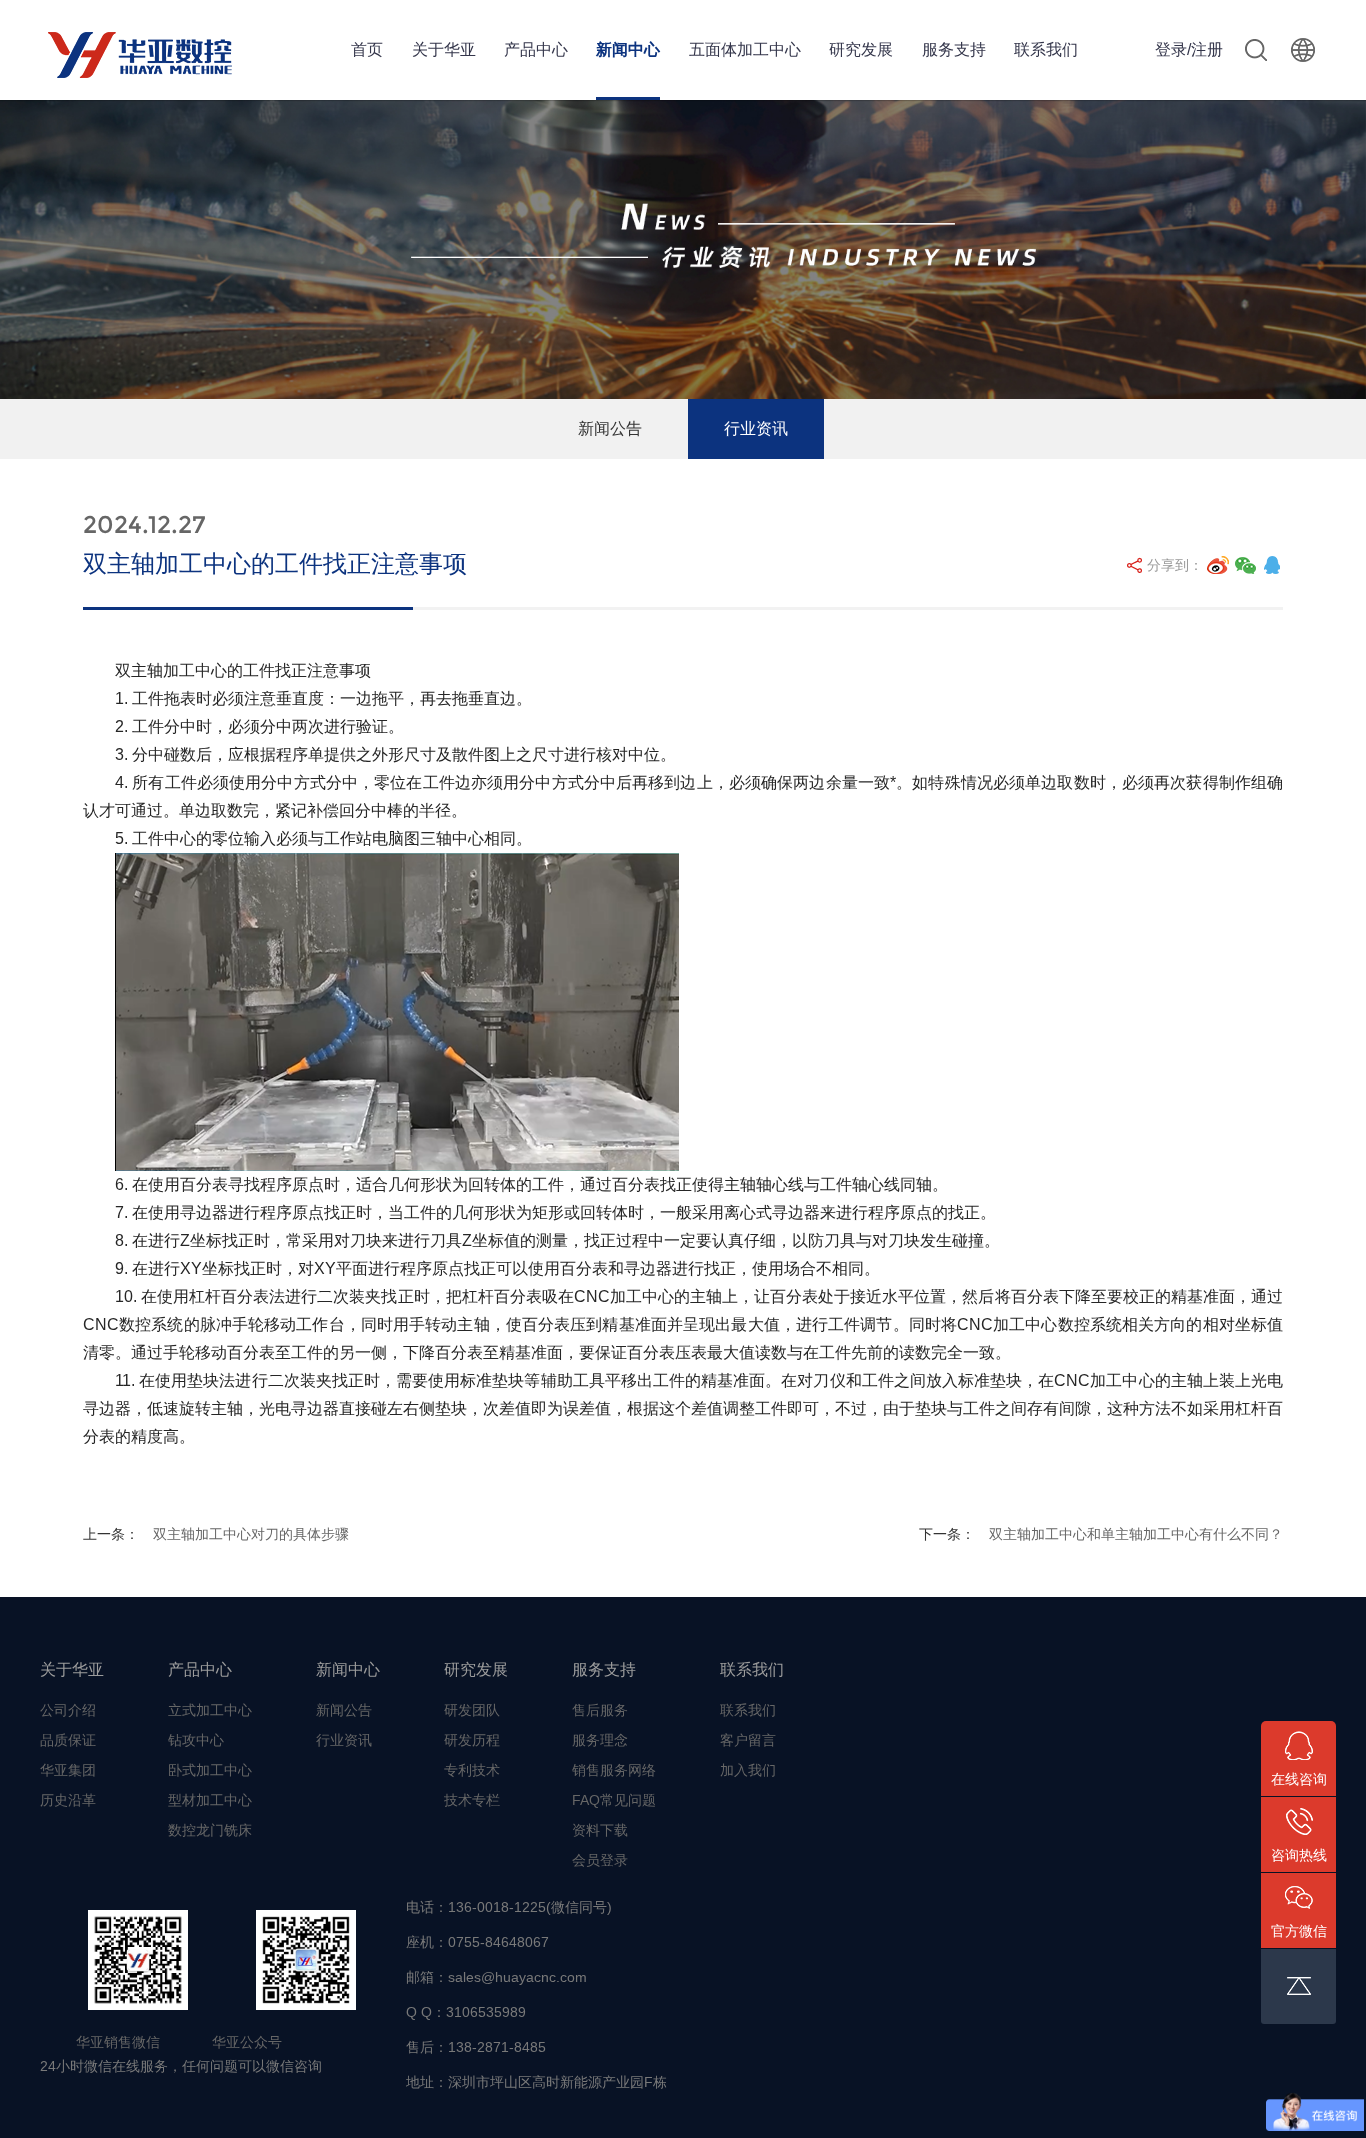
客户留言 (748, 1740)
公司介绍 (68, 1710)
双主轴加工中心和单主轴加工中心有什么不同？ (1136, 1534)
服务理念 (600, 1740)
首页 (367, 49)
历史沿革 (68, 1800)
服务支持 (954, 49)
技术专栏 (472, 1800)
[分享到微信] (1246, 565)
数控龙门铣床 (210, 1830)
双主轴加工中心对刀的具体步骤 (251, 1534)
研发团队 (472, 1710)
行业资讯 (756, 428)
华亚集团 (68, 1770)
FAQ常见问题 (614, 1800)
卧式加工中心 (210, 1770)
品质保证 (68, 1740)
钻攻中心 (196, 1740)
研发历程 (472, 1740)
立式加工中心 (210, 1710)
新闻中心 (628, 49)
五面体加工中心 (745, 49)
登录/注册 (1189, 49)
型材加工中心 (210, 1800)
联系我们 (1046, 49)
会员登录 (600, 1860)
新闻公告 (610, 428)
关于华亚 (444, 49)
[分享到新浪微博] (1218, 565)
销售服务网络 (614, 1770)
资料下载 (600, 1830)
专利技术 (472, 1770)
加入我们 (748, 1770)
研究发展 (861, 49)
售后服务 (600, 1710)
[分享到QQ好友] (1272, 565)
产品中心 (536, 49)
